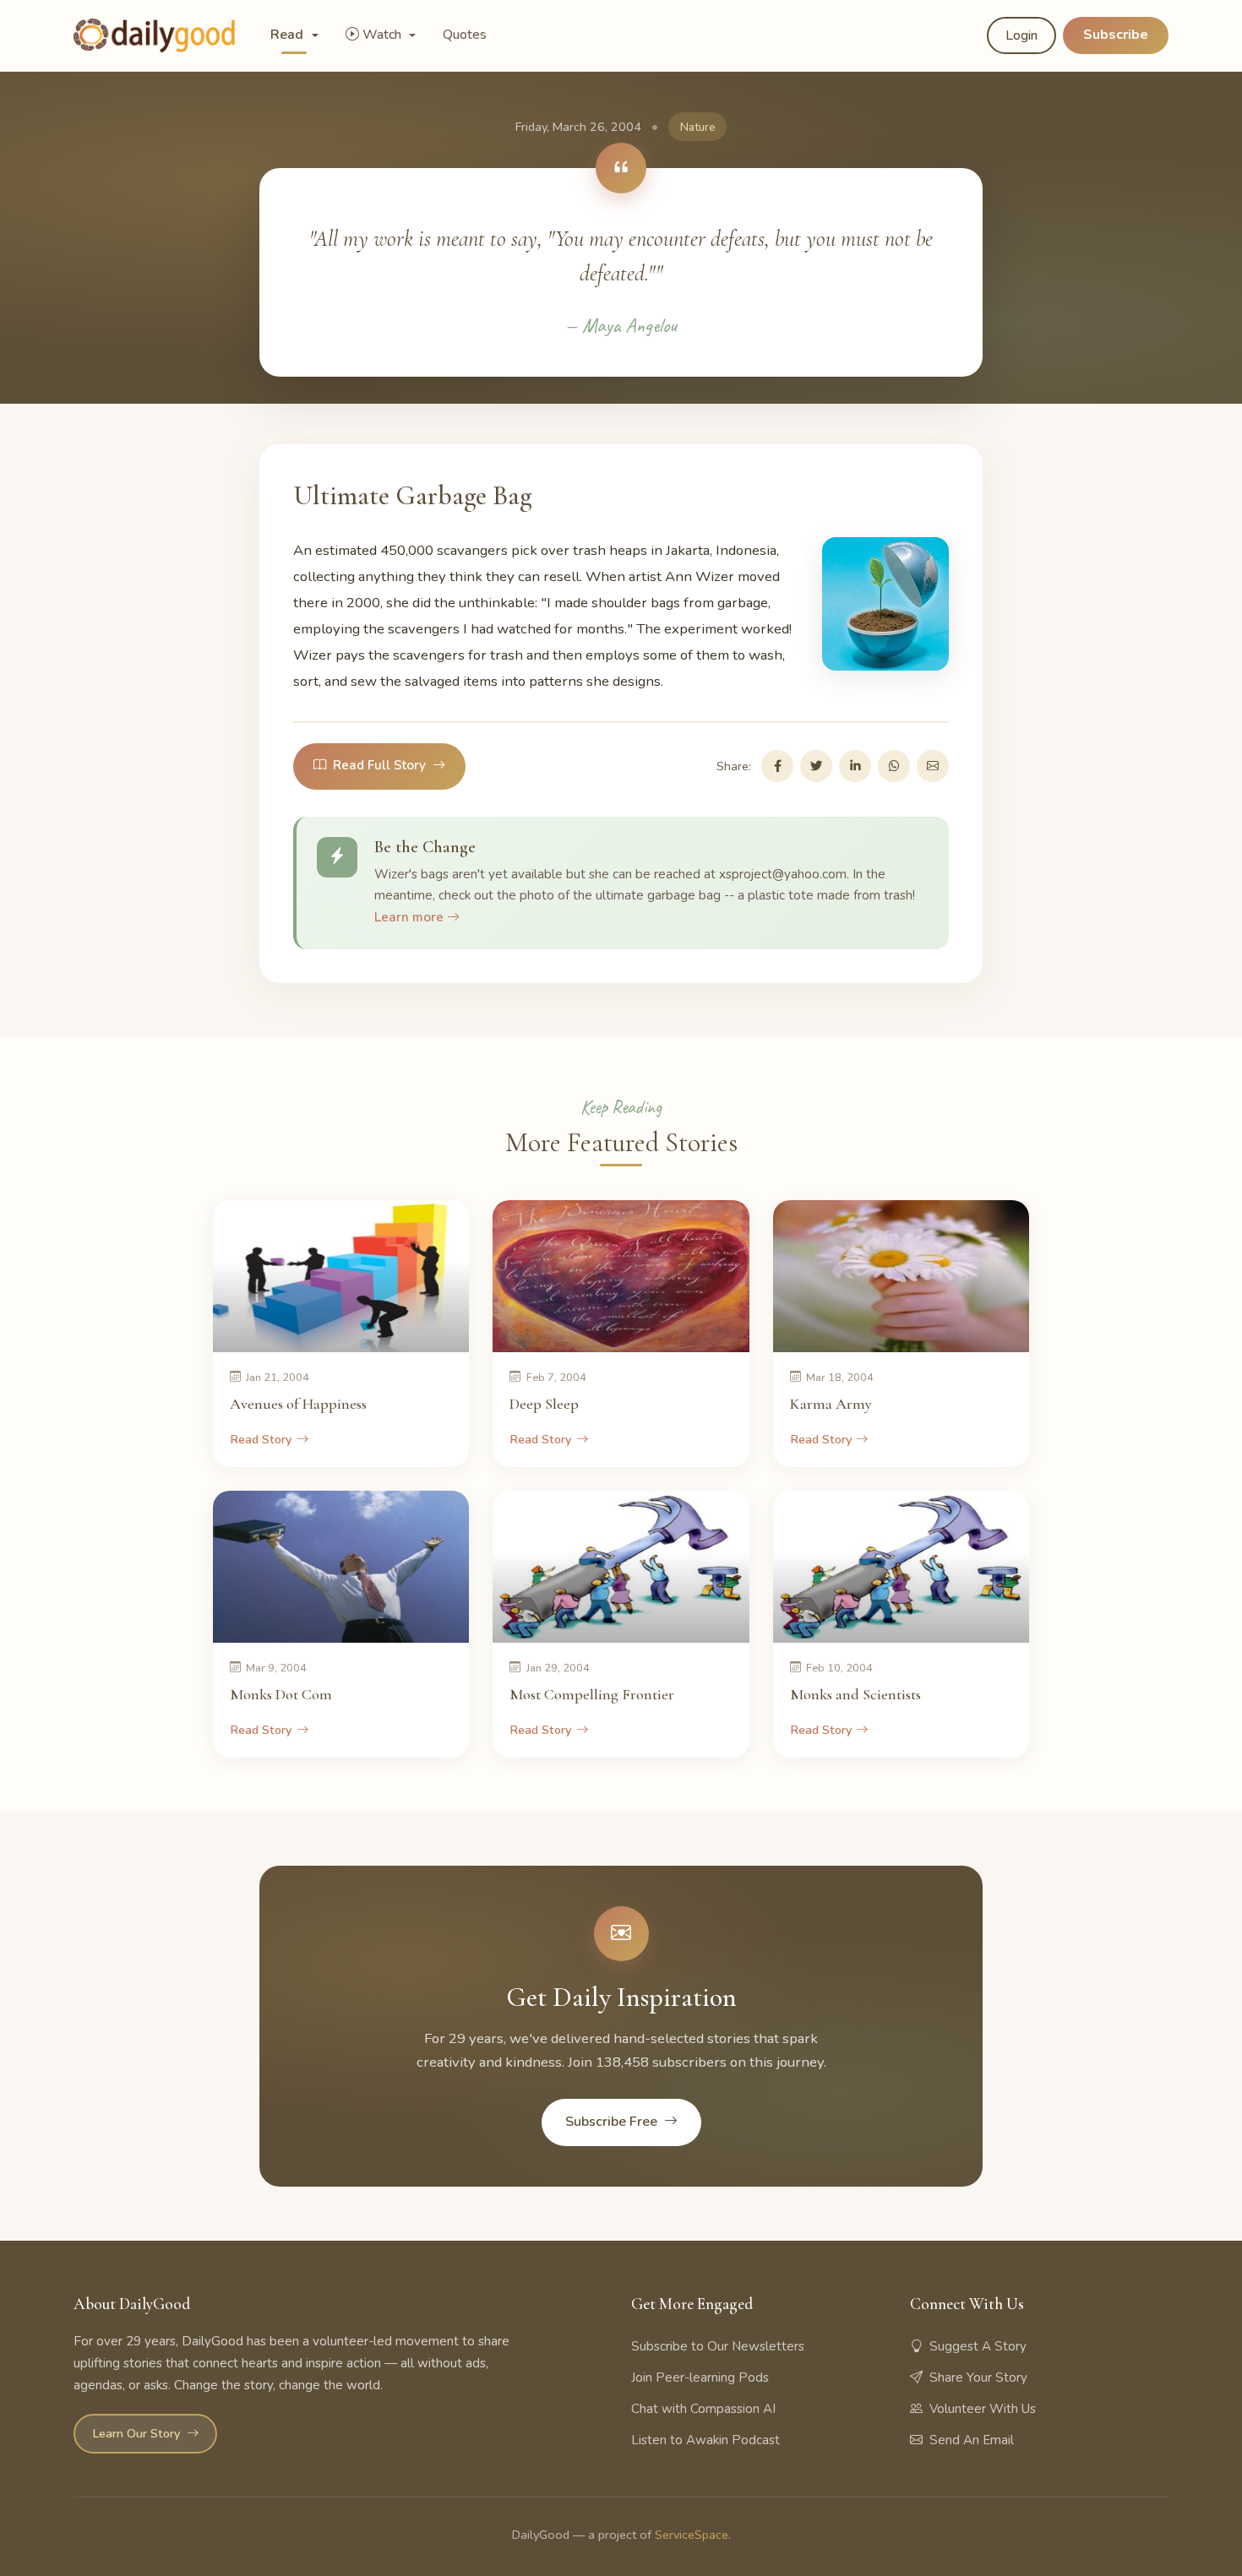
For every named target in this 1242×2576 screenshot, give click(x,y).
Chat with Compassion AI (703, 2409)
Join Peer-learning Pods (700, 2378)
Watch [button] (384, 35)
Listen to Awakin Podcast (705, 2440)
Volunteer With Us (983, 2409)
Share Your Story (978, 2378)
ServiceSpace (692, 2535)
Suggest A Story (978, 2346)
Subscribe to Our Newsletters (718, 2346)
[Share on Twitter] (816, 766)
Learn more (411, 917)
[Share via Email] (933, 766)
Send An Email (972, 2440)
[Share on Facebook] (777, 766)
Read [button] (289, 35)
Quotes (465, 35)
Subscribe (1116, 35)
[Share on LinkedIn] (855, 766)
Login (1021, 35)
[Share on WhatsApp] (894, 766)
